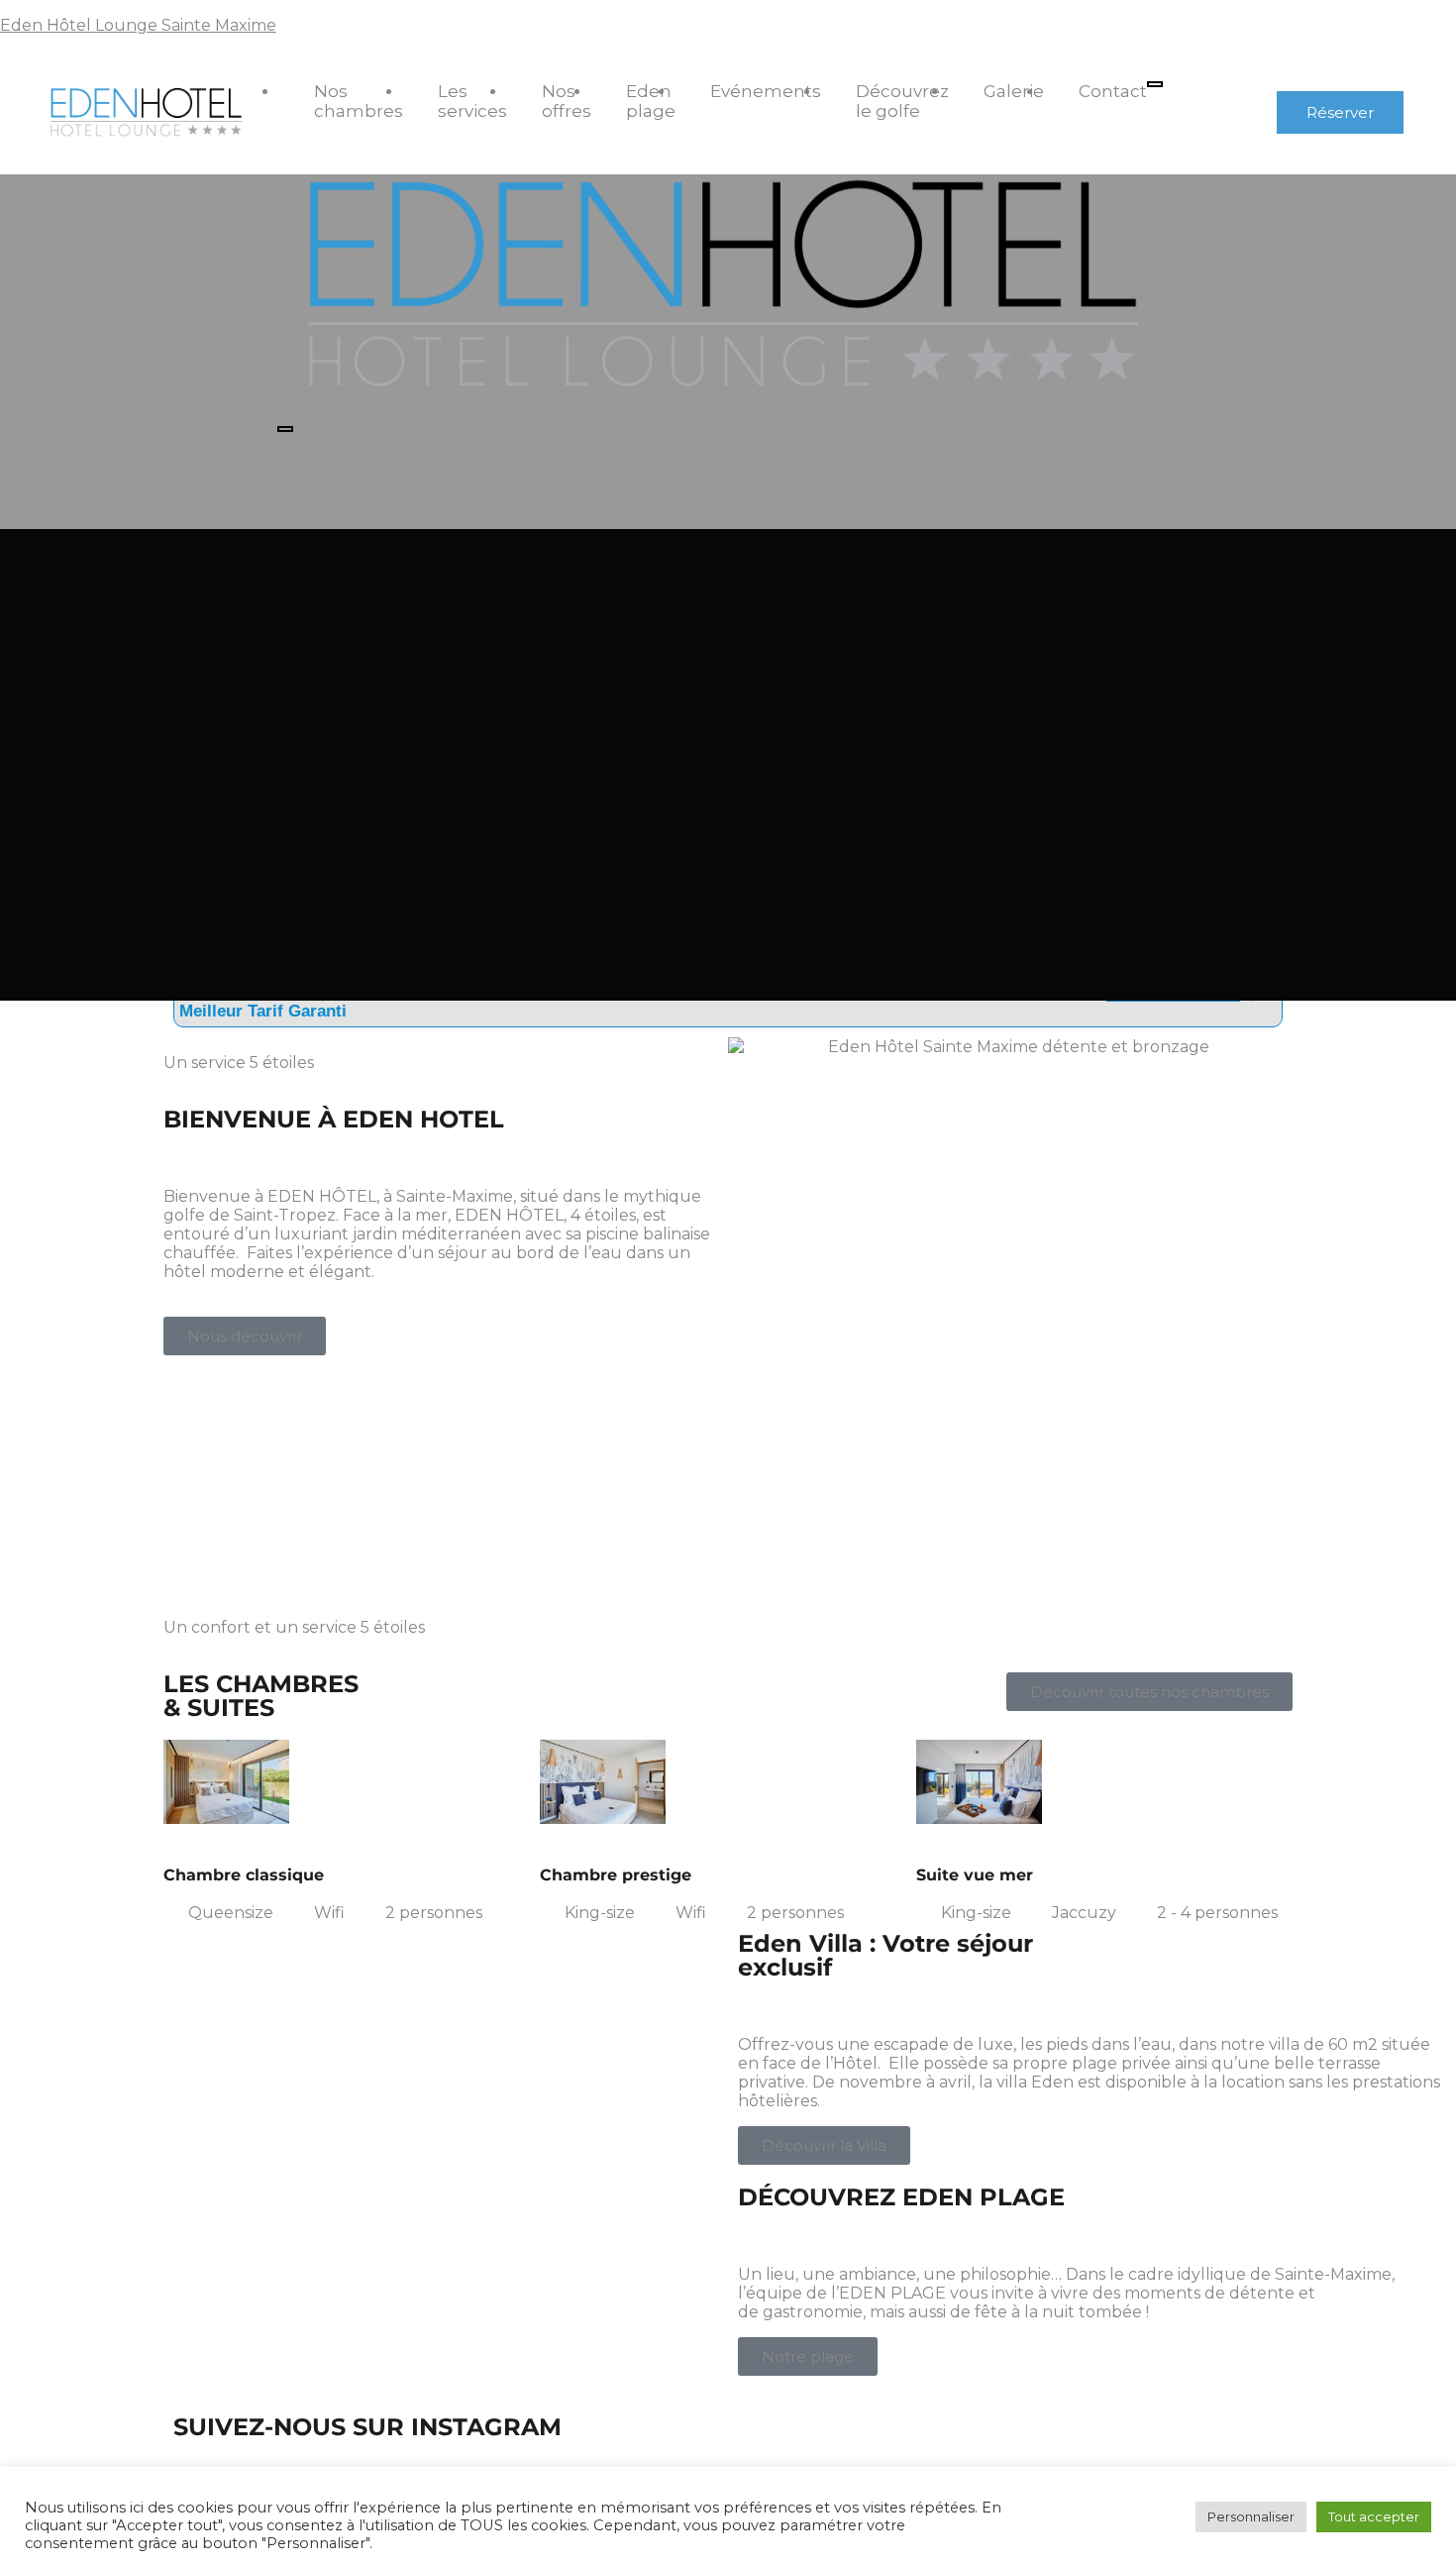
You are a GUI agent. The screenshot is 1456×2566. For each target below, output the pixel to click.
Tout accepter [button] (1374, 2516)
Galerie (1014, 91)
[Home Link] (720, 405)
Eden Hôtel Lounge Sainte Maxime (138, 25)
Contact (1113, 91)
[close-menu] (285, 429)
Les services (472, 101)
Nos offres (567, 101)
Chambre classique (244, 1875)
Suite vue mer (975, 1875)
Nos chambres (359, 101)
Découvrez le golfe (902, 101)
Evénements (766, 91)
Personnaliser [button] (1251, 2516)
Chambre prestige (616, 1875)
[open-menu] (1155, 84)
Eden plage (651, 101)
